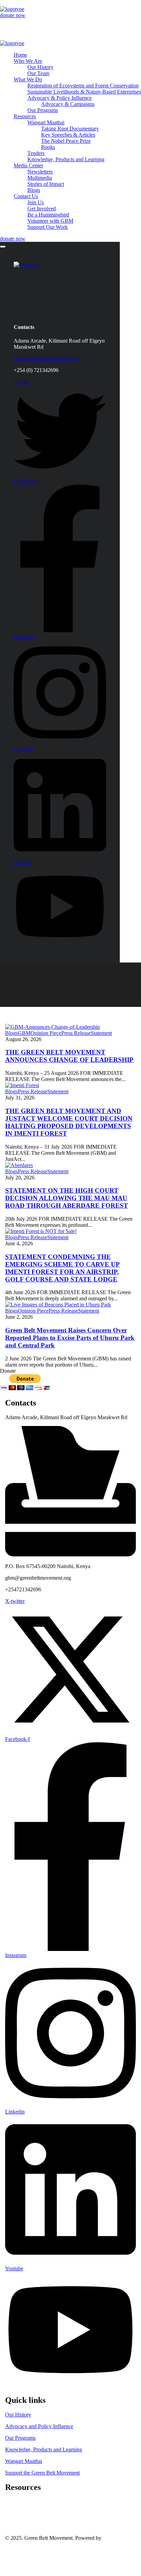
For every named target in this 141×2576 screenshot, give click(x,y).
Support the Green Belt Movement (42, 2473)
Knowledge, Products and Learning (44, 2449)
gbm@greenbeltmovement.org (47, 358)
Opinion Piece (46, 1033)
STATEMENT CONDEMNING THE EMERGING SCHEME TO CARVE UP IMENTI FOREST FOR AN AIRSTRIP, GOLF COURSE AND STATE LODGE (62, 1268)
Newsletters (18, 2514)
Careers (13, 2508)
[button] (70, 15)
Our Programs (20, 2438)
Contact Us (17, 2556)
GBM (24, 1033)
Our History (18, 2415)
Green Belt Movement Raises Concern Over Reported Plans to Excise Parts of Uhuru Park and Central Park (70, 1338)
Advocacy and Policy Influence (39, 2426)
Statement (101, 1033)
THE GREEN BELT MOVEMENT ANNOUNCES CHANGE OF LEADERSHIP (69, 1056)
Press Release (76, 1033)
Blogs (11, 1033)
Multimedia (17, 2520)
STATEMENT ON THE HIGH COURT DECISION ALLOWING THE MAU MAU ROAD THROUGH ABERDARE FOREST (67, 1198)
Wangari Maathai (24, 2461)
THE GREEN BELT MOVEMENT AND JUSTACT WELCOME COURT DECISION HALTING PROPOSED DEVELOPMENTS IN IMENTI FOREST (69, 1122)
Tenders (14, 2502)
